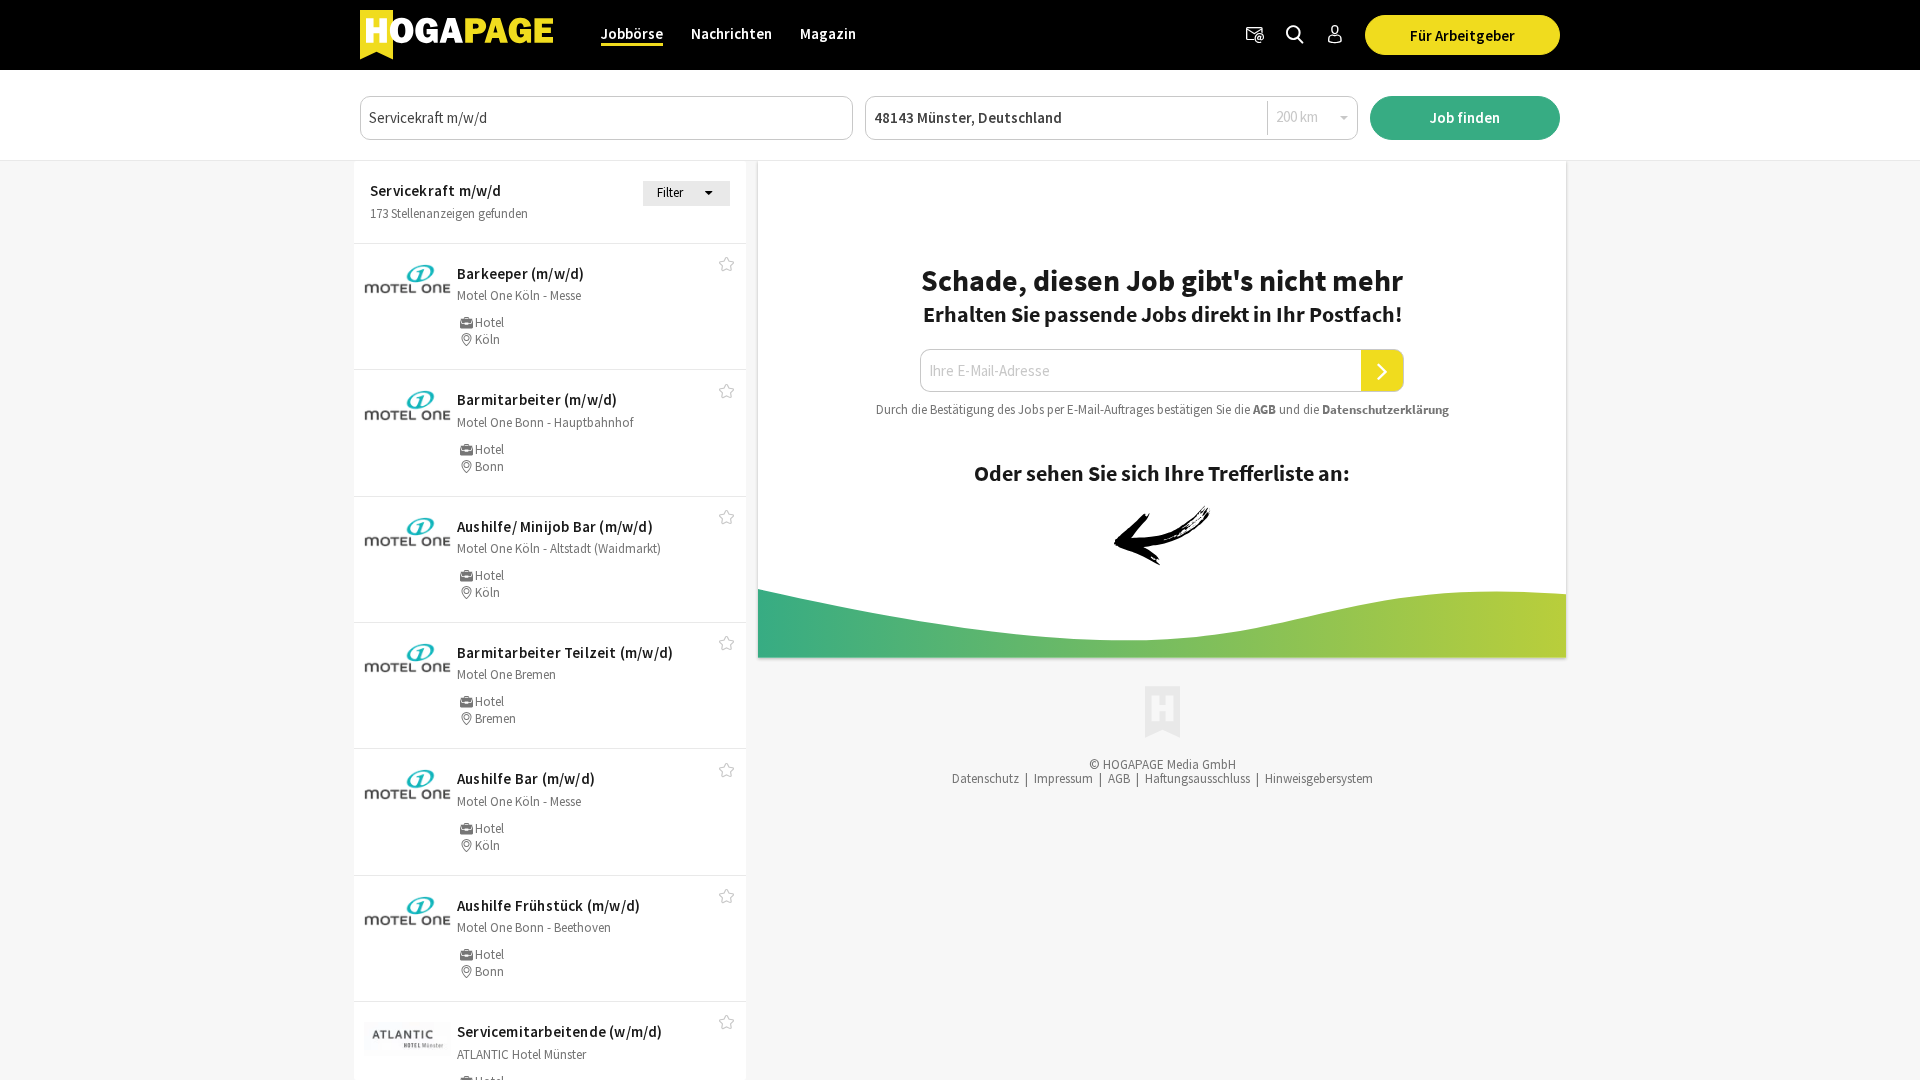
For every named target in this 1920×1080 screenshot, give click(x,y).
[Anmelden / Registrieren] (1335, 35)
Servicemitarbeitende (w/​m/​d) (560, 1031)
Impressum (1063, 778)
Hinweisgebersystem (1319, 778)
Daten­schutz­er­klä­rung (1385, 409)
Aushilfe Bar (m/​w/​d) (526, 778)
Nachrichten (731, 33)
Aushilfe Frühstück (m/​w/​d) (548, 905)
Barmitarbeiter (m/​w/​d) (537, 399)
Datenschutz (985, 778)
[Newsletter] (1255, 35)
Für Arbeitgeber (1462, 35)
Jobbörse (632, 33)
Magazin (828, 33)
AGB (1264, 409)
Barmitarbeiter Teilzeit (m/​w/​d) (565, 652)
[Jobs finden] (1295, 35)
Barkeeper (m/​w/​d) (520, 273)
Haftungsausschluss (1197, 778)
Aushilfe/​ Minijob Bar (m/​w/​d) (555, 526)
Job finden (1465, 117)
